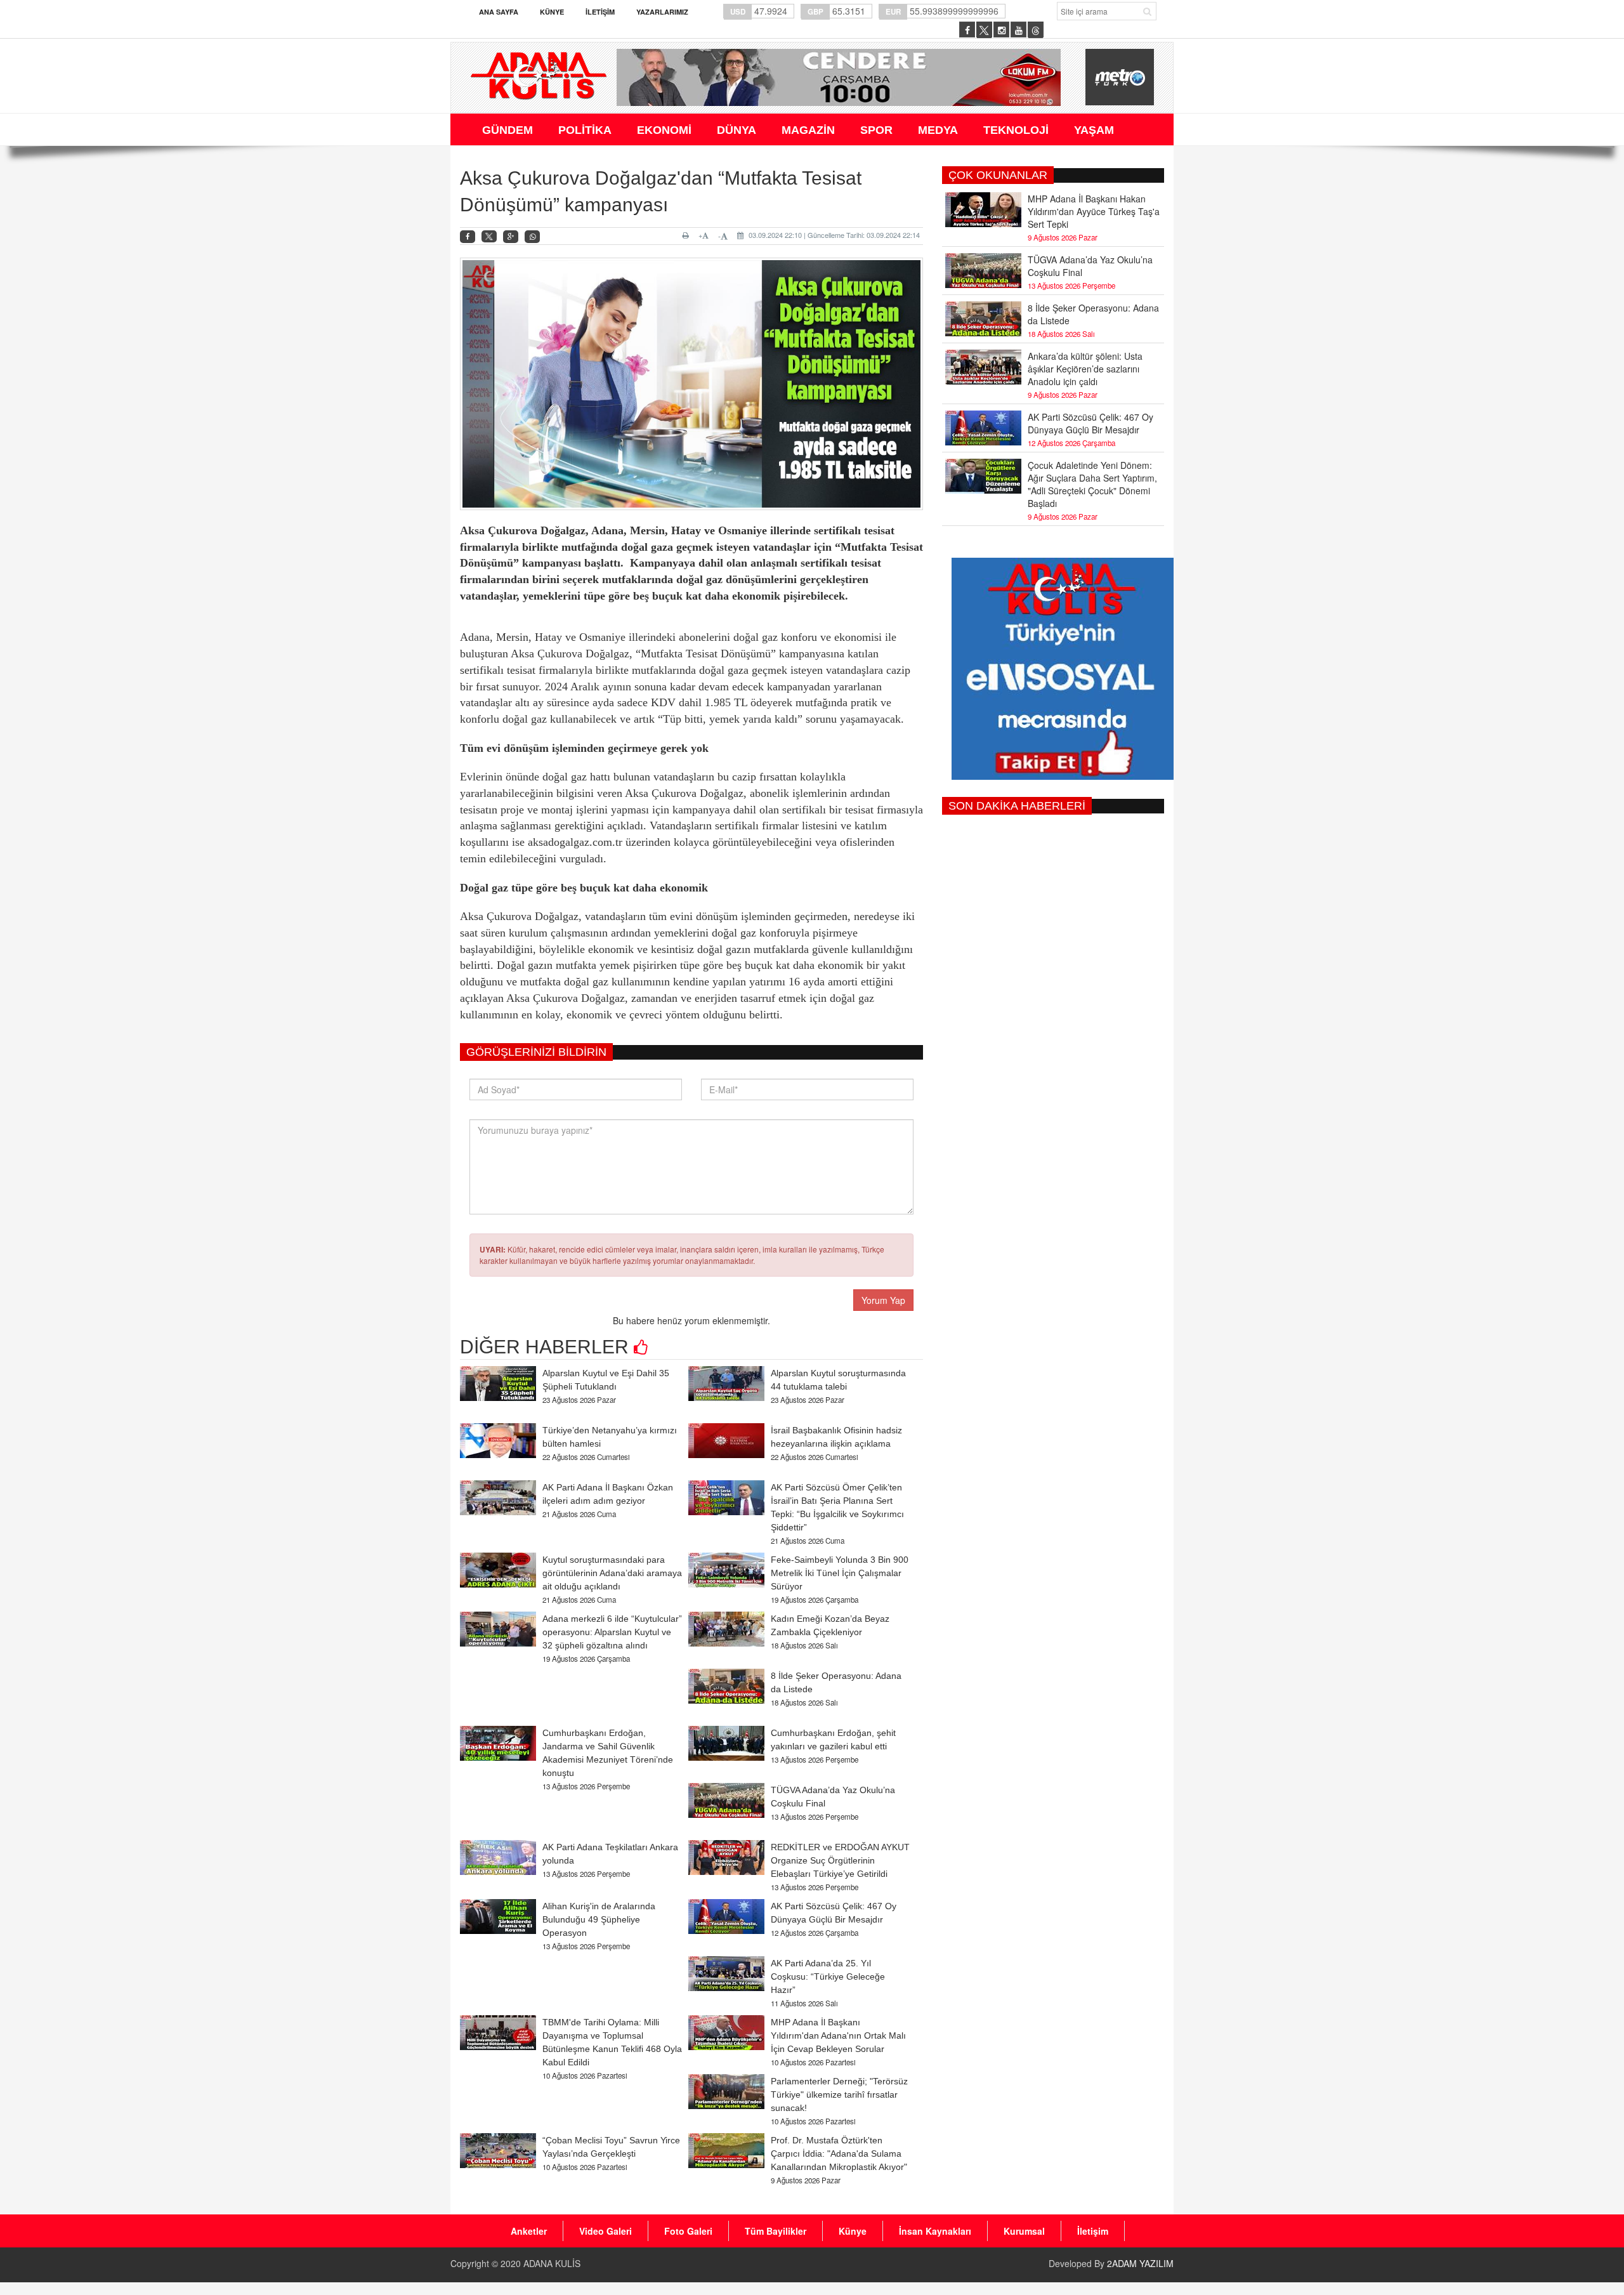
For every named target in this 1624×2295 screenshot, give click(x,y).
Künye (552, 12)
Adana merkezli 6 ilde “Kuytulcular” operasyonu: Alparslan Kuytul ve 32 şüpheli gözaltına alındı (612, 1632)
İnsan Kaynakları (935, 2231)
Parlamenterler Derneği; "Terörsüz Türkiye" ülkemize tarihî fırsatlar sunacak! (839, 2094)
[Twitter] (489, 237)
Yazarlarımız (662, 12)
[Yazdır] (687, 235)
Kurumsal (1024, 2231)
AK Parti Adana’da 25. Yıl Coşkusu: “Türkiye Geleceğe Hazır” (828, 1976)
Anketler (529, 2231)
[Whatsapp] (532, 237)
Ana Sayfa (499, 12)
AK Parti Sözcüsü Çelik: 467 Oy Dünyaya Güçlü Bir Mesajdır (1090, 423)
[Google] (511, 237)
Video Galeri (606, 2231)
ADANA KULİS (552, 2263)
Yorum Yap (883, 1300)
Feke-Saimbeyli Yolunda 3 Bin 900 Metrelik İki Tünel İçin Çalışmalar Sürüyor (840, 1573)
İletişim (600, 12)
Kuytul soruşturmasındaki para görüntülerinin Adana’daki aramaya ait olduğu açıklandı (612, 1573)
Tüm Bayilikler (776, 2231)
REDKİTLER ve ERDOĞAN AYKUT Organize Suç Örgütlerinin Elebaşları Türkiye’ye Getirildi (840, 1860)
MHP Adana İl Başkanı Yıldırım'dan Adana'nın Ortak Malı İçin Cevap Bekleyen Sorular (838, 2035)
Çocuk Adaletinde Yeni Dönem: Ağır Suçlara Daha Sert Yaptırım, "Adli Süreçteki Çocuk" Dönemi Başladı (1092, 484)
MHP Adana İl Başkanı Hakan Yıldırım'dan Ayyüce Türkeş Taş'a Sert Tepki (1094, 211)
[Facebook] (468, 237)
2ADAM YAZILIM (1140, 2263)
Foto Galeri (688, 2231)
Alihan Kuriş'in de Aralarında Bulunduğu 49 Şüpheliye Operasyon (599, 1919)
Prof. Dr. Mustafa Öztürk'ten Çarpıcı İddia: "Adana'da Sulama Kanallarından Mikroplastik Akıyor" (839, 2154)
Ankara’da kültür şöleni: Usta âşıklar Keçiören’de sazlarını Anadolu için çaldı (1085, 369)
